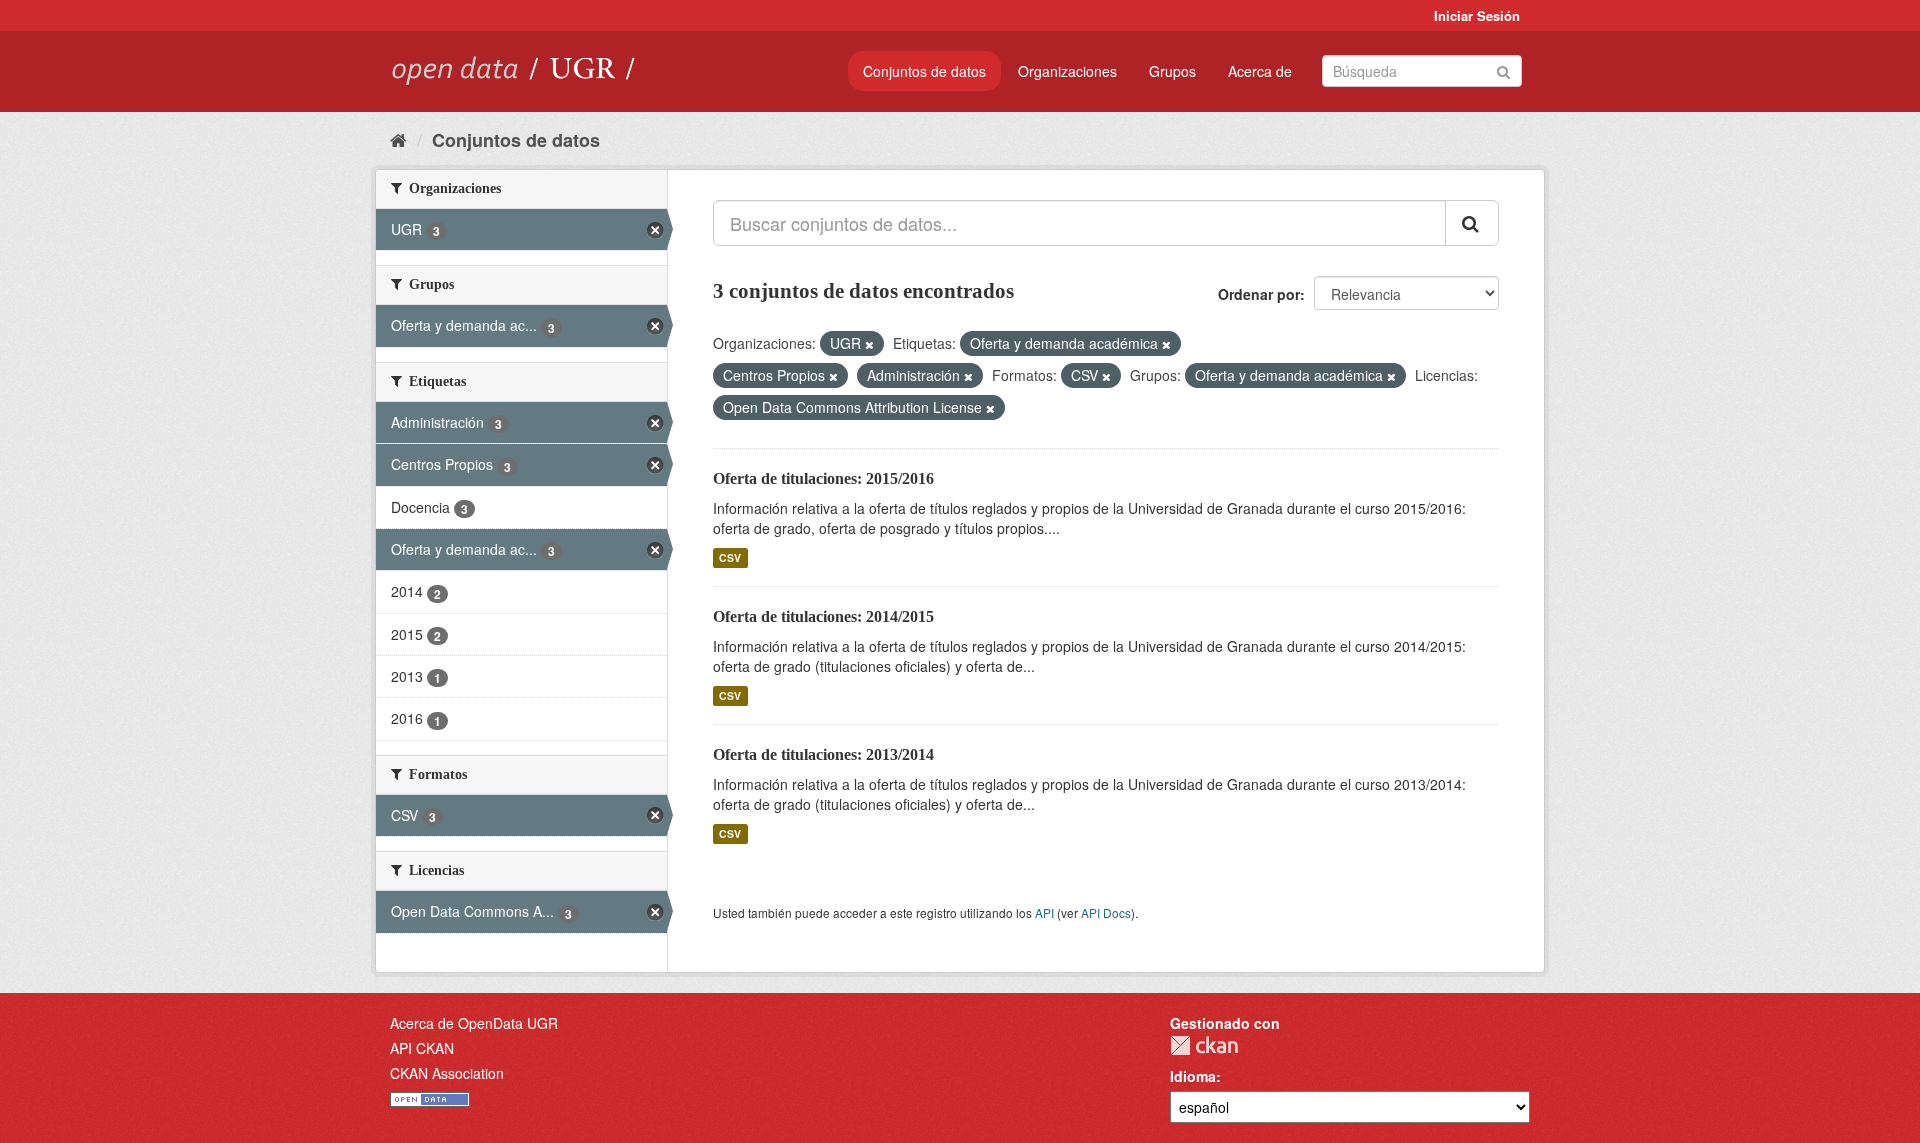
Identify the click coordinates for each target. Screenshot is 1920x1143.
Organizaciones (1067, 71)
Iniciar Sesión (1477, 15)
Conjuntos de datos (924, 71)
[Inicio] (398, 139)
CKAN (1204, 1045)
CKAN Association (447, 1073)
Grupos (1172, 71)
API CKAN (422, 1048)
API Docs (1106, 912)
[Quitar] (869, 344)
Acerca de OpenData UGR (474, 1023)
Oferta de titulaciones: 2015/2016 (823, 478)
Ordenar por (1259, 294)
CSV (730, 557)
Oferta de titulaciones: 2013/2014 (823, 754)
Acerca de (1260, 71)
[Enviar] (1503, 69)
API (1044, 912)
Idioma (1193, 1076)
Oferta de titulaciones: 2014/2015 (823, 616)
